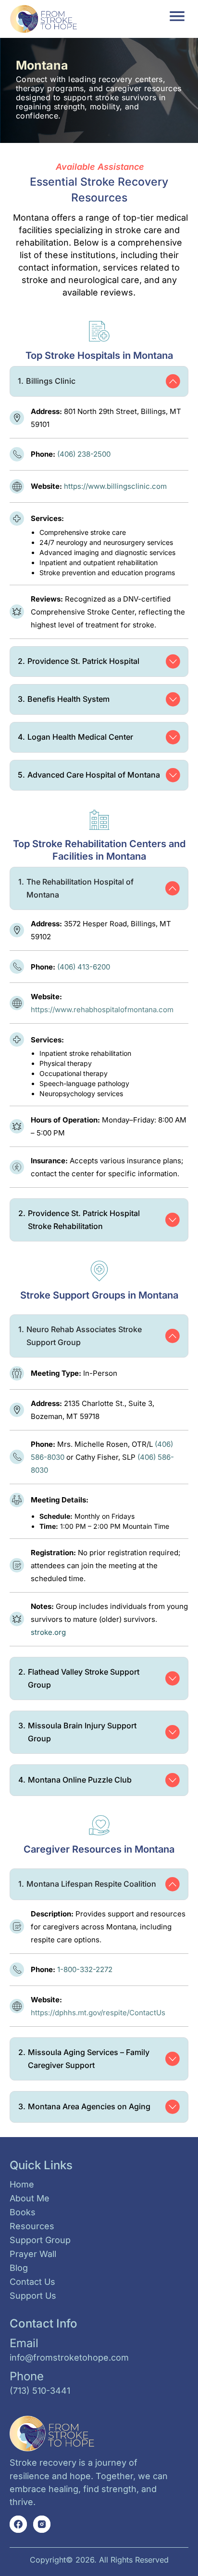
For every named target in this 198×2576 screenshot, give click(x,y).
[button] (178, 16)
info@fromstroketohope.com (69, 2357)
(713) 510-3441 (40, 2391)
